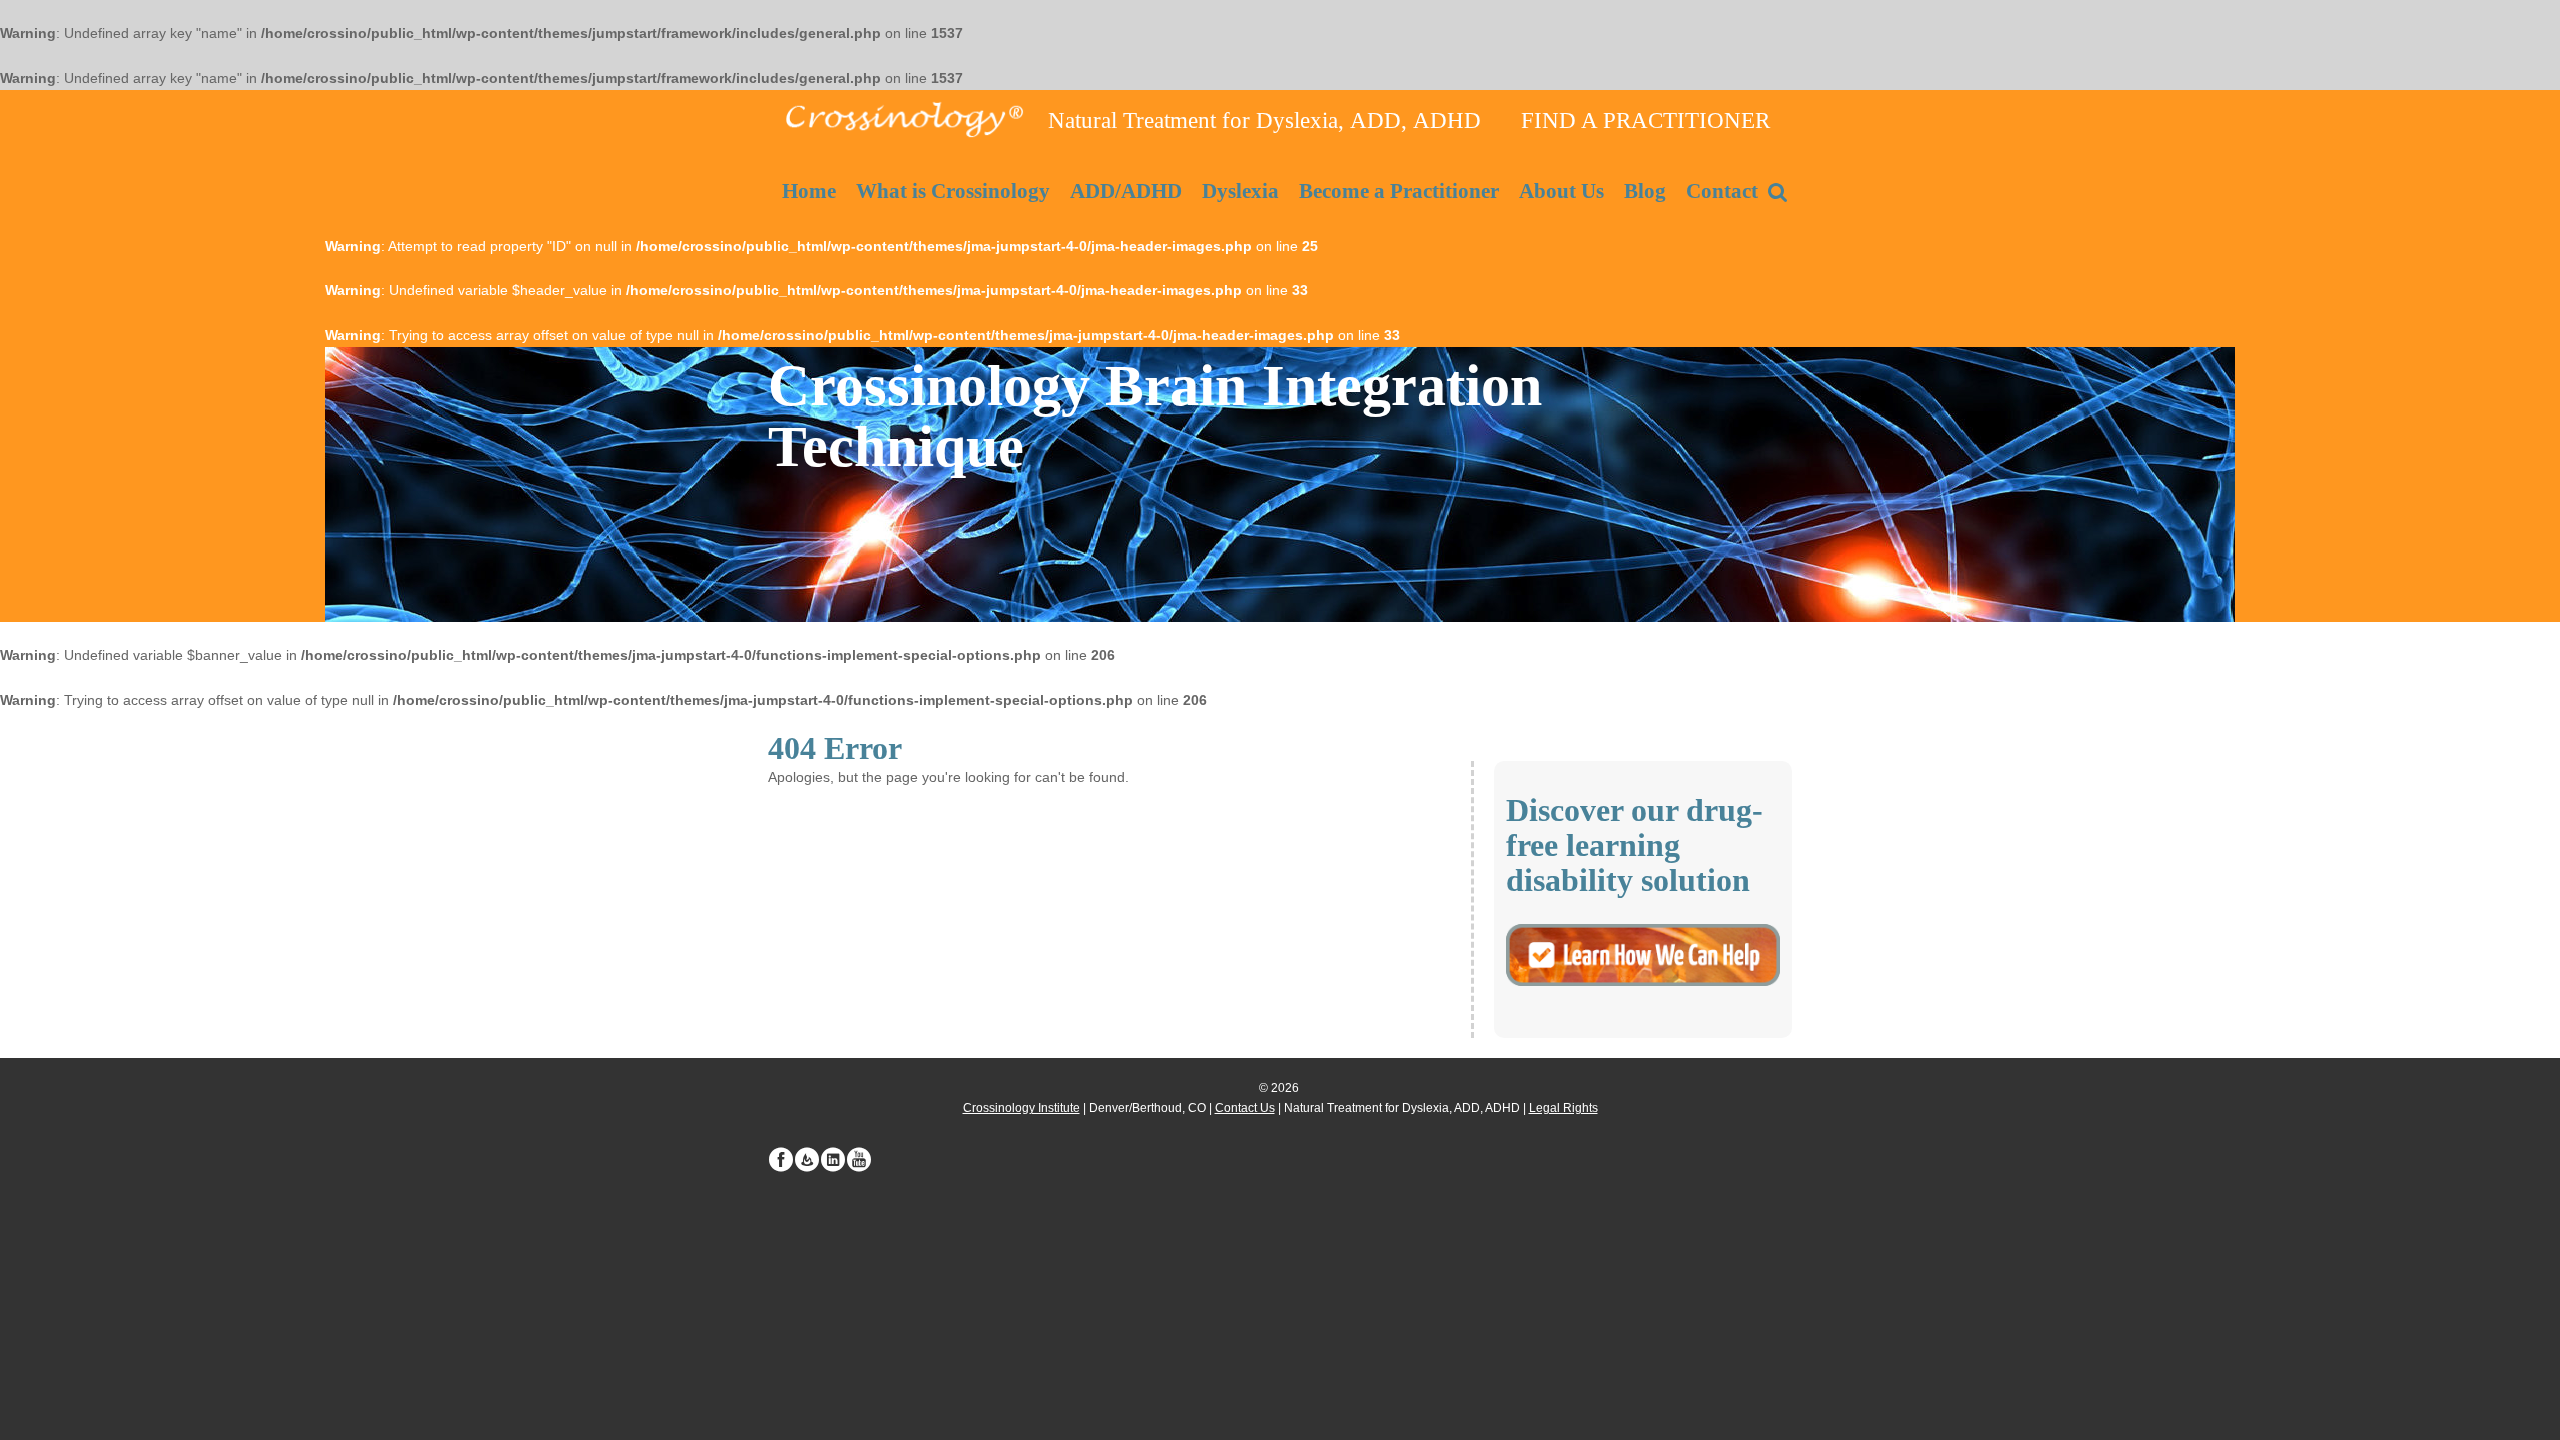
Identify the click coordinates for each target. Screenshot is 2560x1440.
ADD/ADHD (1126, 191)
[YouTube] (859, 1160)
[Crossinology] (903, 117)
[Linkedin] (833, 1160)
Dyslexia (1240, 191)
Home (809, 191)
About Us (1561, 191)
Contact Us (1245, 1108)
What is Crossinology (953, 191)
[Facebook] (781, 1160)
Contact (1722, 191)
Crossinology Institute (1021, 1108)
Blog (1645, 191)
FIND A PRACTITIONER (1645, 120)
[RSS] (807, 1160)
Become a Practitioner (1399, 191)
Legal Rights (1563, 1108)
